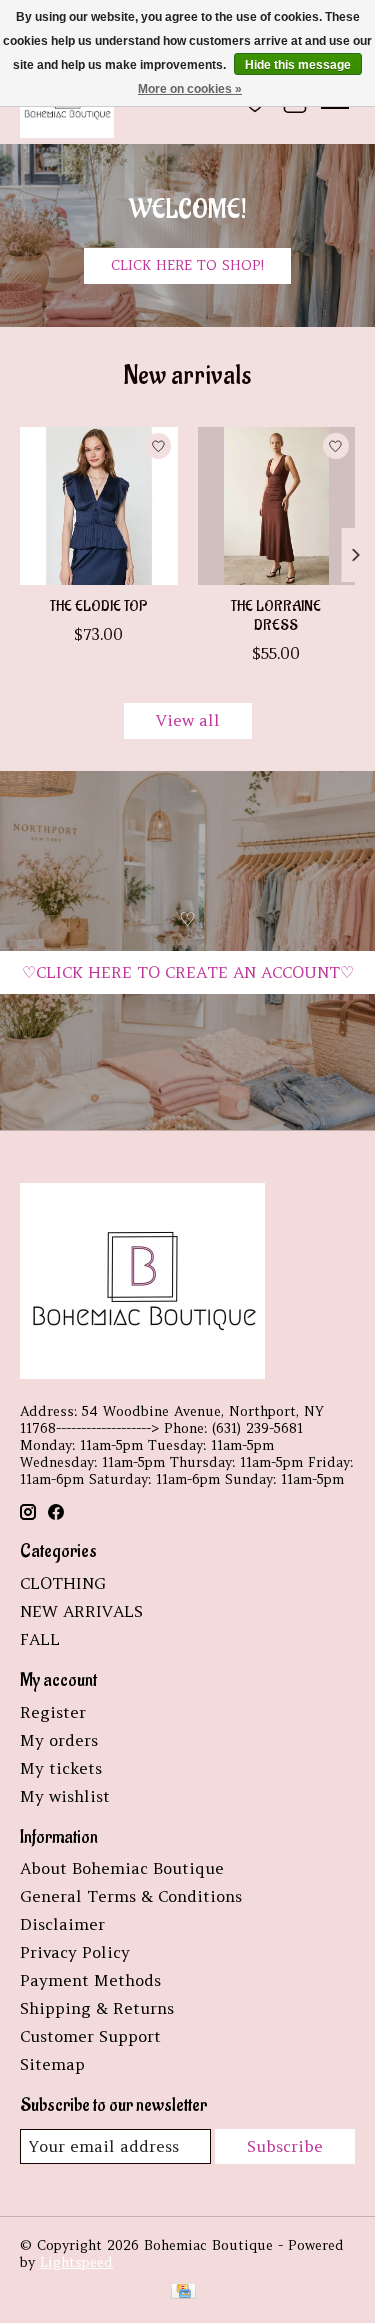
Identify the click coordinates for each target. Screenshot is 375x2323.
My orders (59, 1740)
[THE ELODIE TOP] (99, 506)
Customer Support (90, 2036)
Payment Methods (90, 1980)
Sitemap (52, 2064)
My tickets (61, 1768)
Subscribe (285, 2146)
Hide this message (298, 65)
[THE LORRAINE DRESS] (277, 506)
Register (53, 1712)
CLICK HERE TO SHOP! (187, 265)
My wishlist (65, 1796)
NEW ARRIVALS (81, 1611)
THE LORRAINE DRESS (276, 616)
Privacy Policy (75, 1952)
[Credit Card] (183, 2293)
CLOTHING (63, 1583)
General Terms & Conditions (131, 1896)
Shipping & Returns (97, 2008)
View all (188, 720)
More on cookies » (190, 89)
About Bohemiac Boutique (122, 1868)
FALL (40, 1639)
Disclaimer (62, 1924)
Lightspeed (76, 2262)
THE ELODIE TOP (98, 606)
